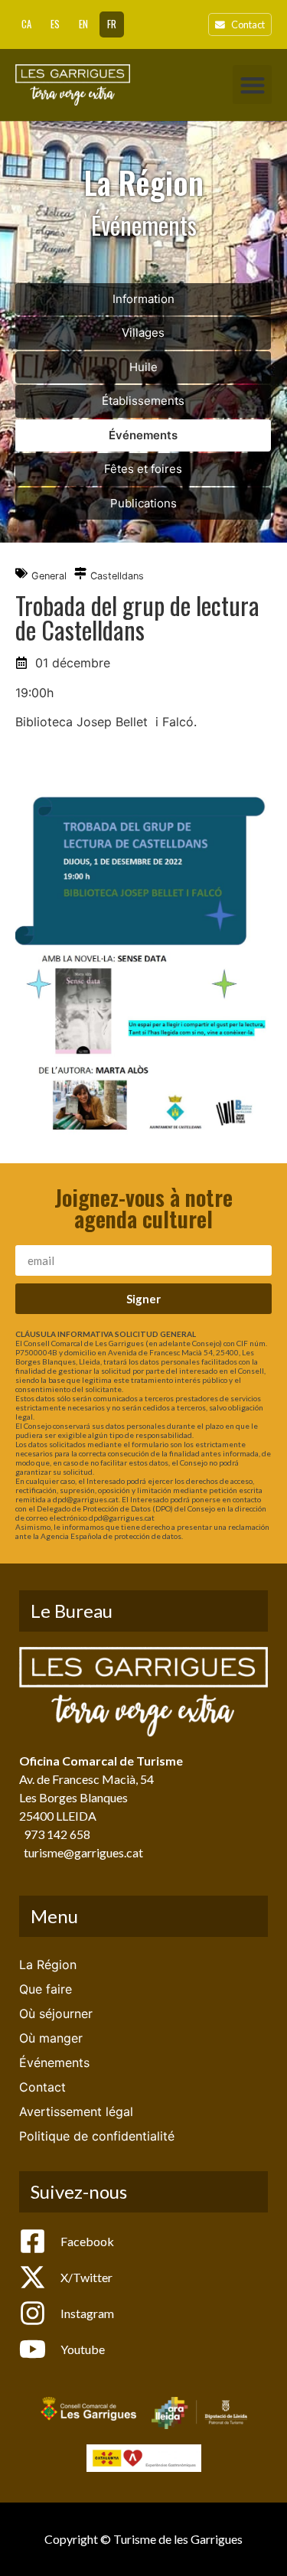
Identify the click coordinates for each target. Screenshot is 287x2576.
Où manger (51, 2038)
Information (143, 299)
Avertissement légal (76, 2111)
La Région (48, 1965)
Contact (42, 2087)
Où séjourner (56, 2014)
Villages (143, 333)
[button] (252, 85)
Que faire (46, 1989)
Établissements (143, 401)
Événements (143, 435)
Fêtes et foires (143, 469)
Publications (143, 503)
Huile (143, 367)
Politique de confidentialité (97, 2136)
